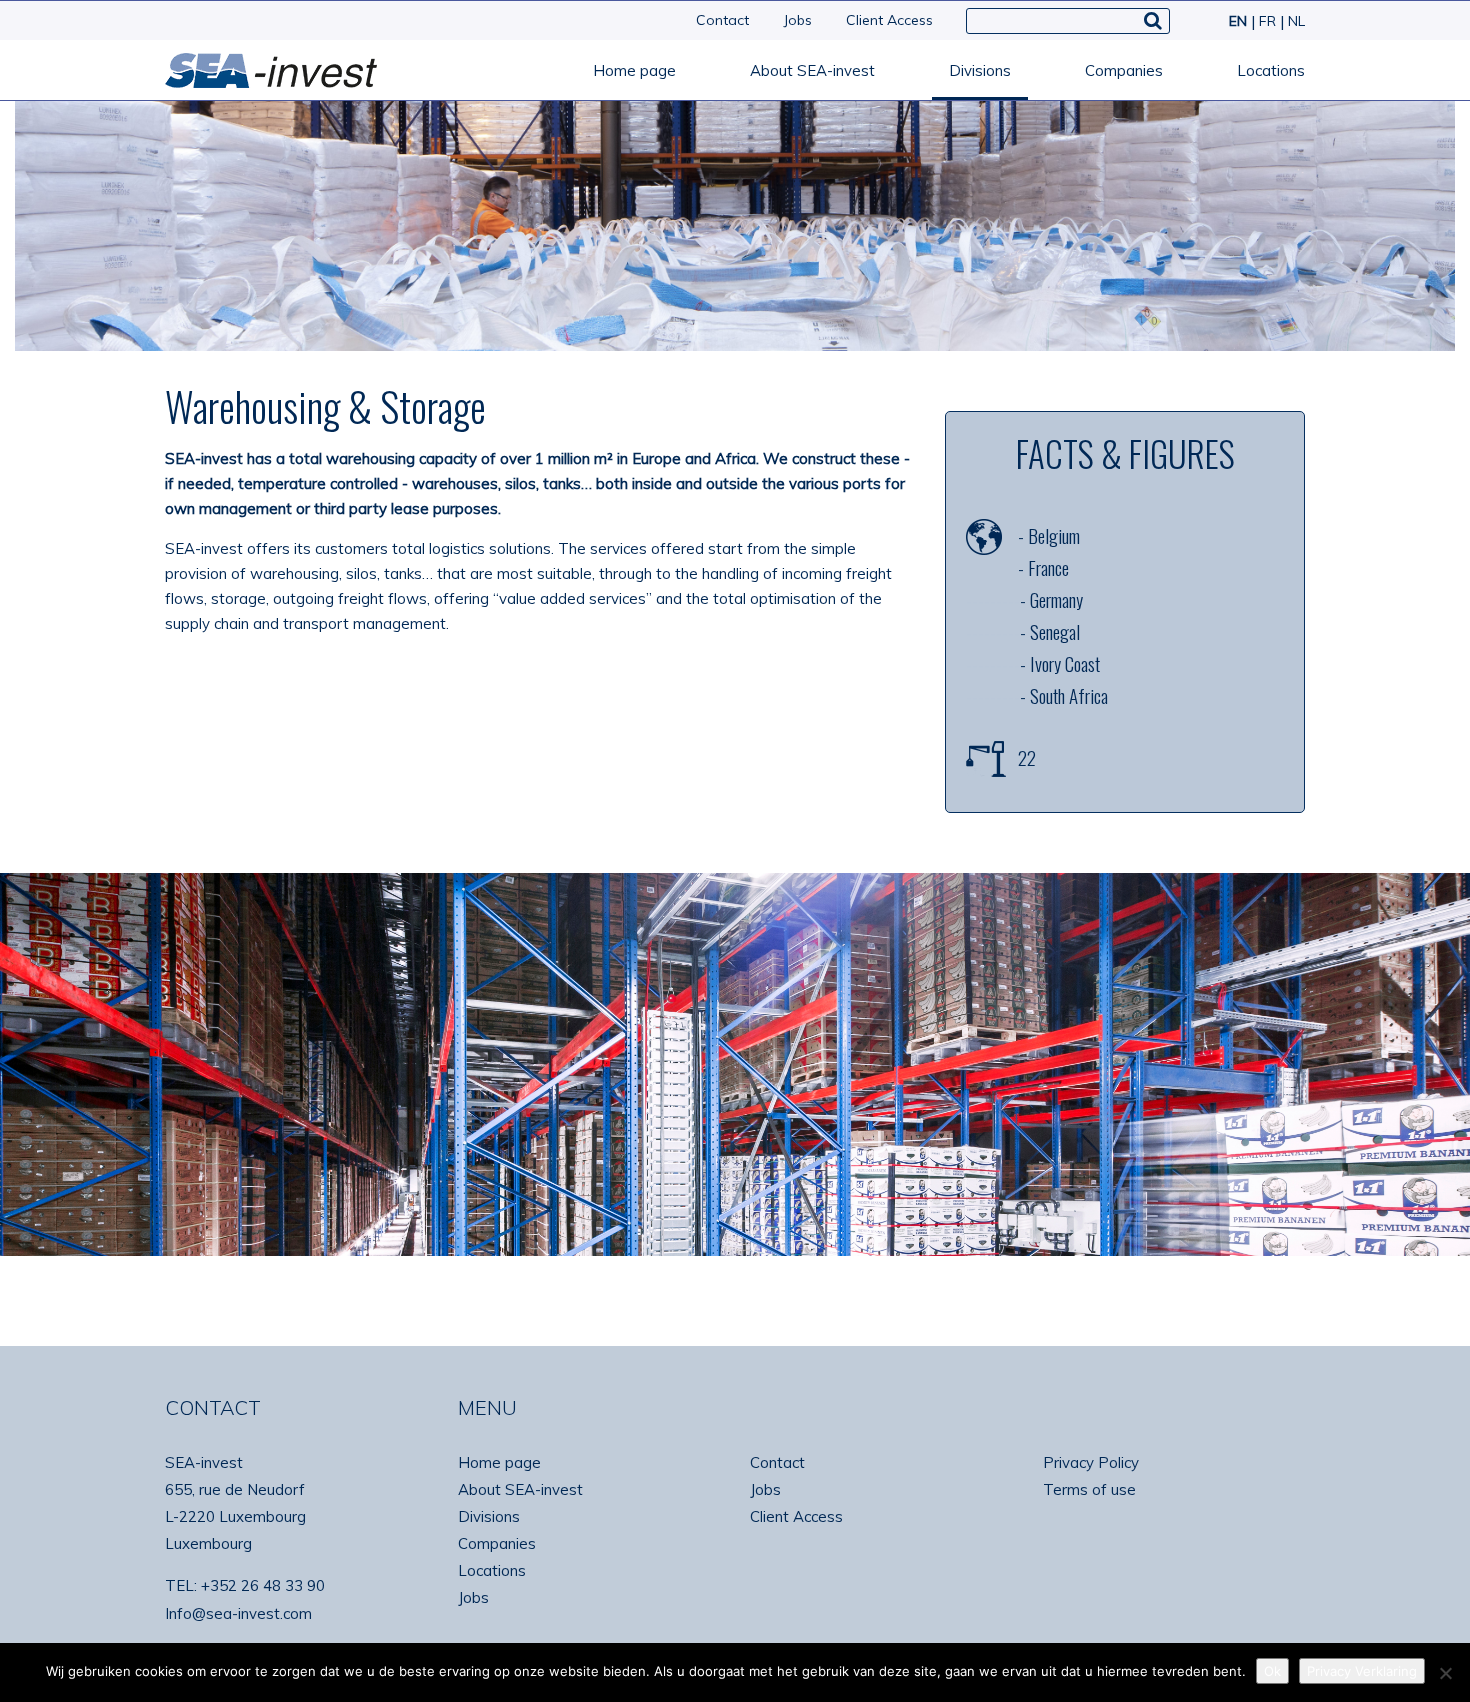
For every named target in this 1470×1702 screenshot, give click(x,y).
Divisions (980, 70)
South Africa (1069, 695)
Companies (1124, 70)
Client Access (889, 20)
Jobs (797, 20)
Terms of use (1089, 1489)
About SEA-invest (812, 70)
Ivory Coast (1065, 663)
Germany (1056, 599)
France (1048, 567)
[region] (735, 1064)
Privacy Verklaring (1362, 1671)
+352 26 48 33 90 (263, 1585)
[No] (1445, 1673)
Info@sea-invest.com (238, 1613)
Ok (1272, 1671)
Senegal (1055, 631)
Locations (1271, 70)
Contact (722, 20)
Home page (634, 70)
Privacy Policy (1091, 1462)
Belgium (1054, 535)
